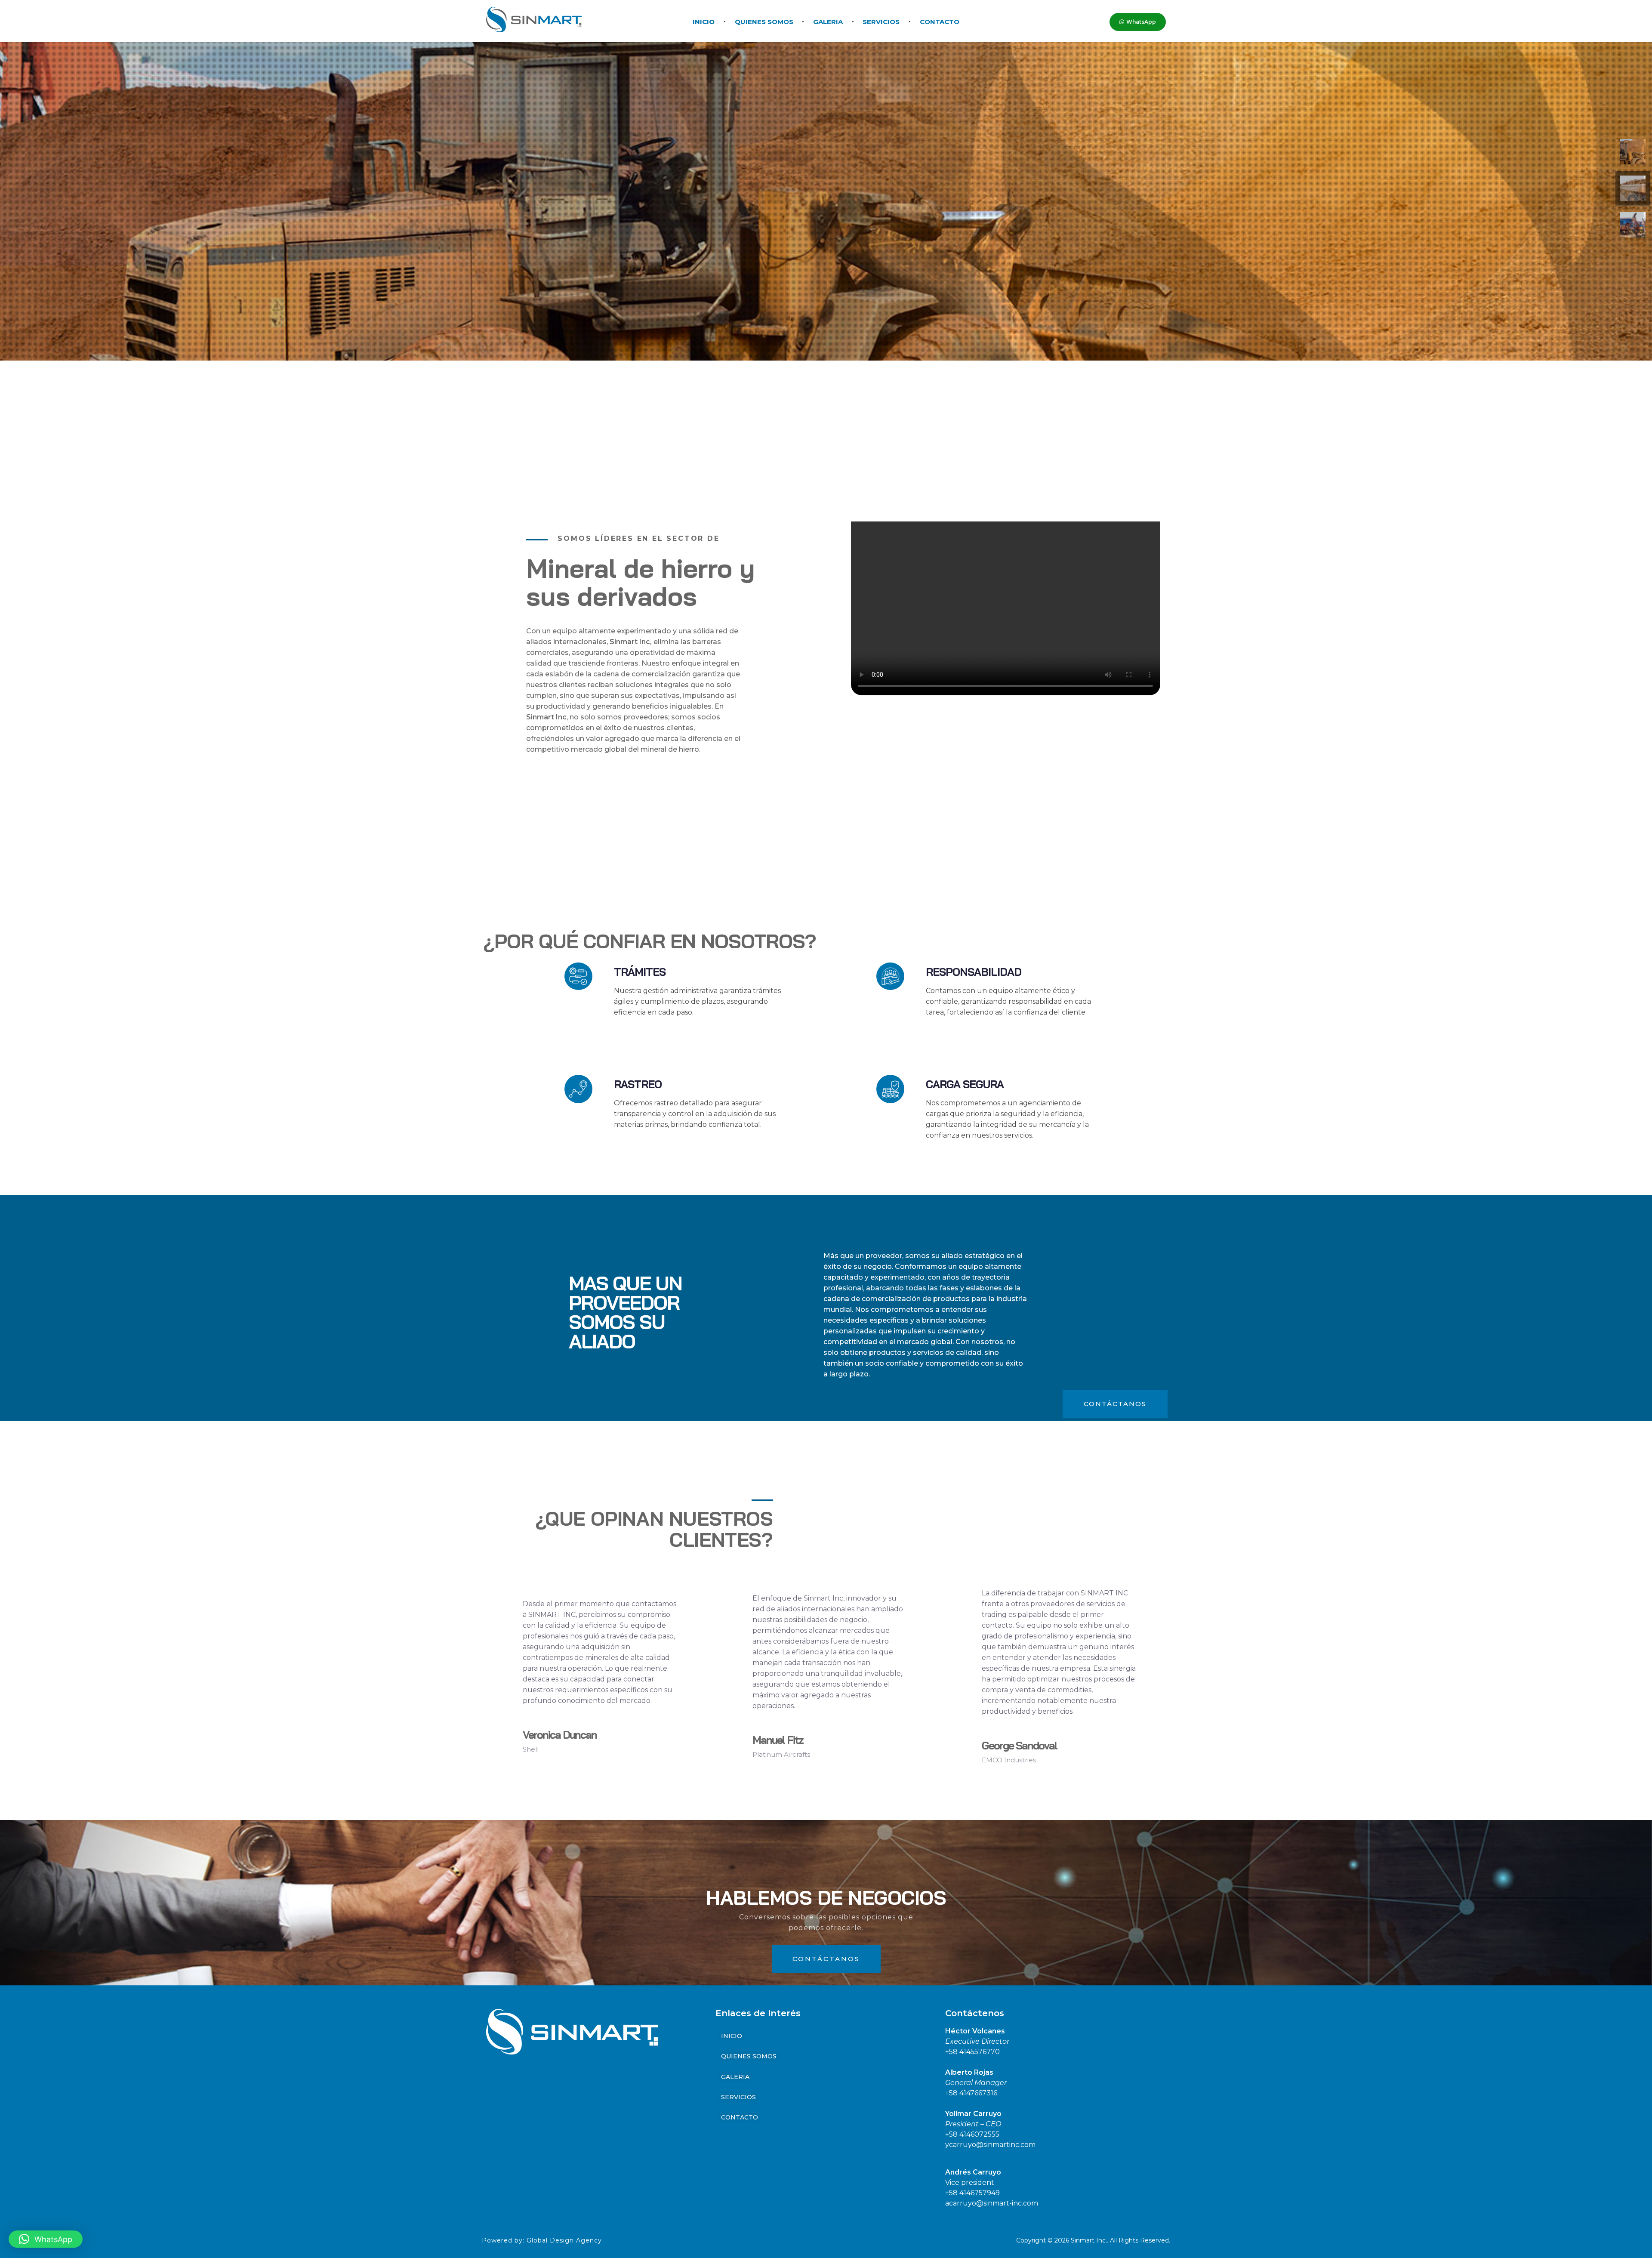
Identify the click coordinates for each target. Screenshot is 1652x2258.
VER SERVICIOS (575, 285)
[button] (46, 2239)
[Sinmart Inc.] (534, 20)
